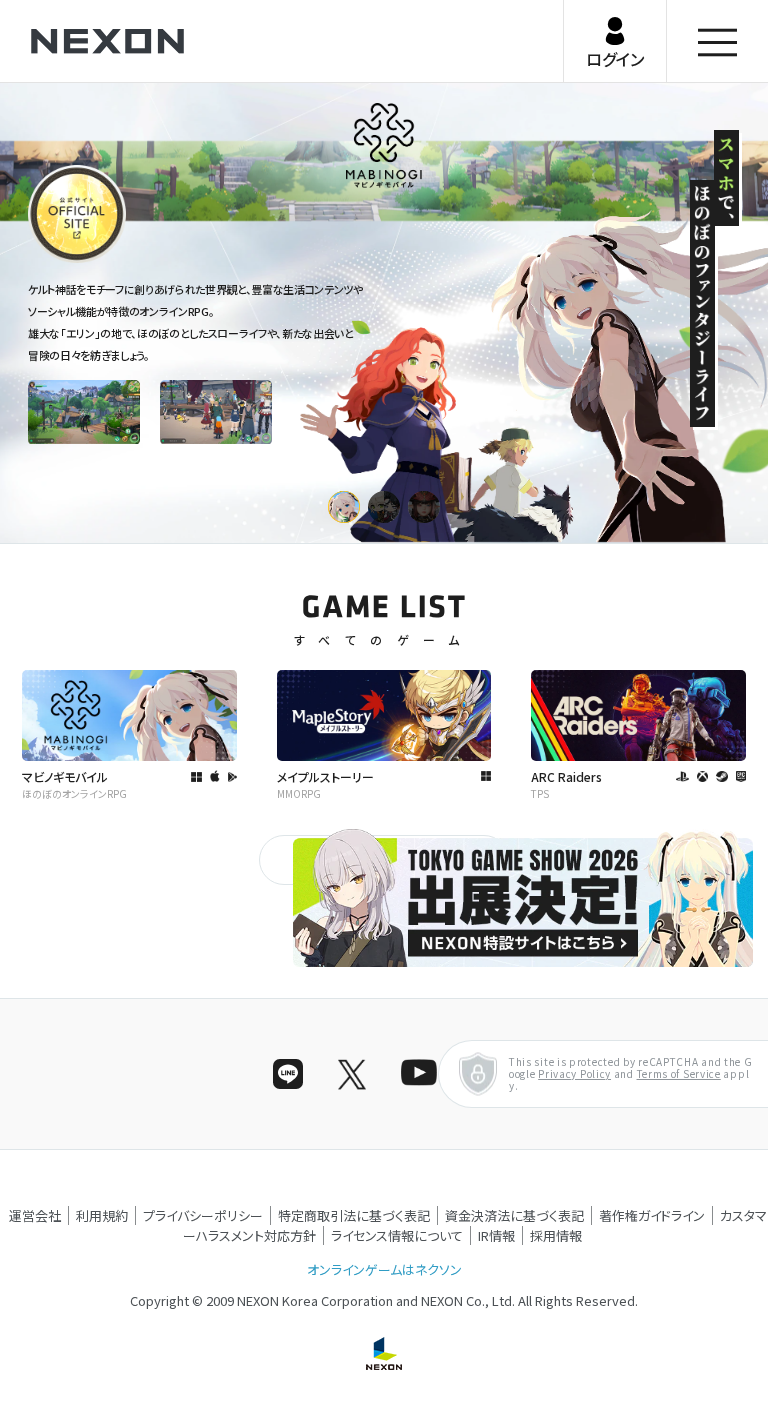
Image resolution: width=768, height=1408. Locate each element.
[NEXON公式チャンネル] (416, 1074)
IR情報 (496, 1235)
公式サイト (64, 261)
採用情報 (556, 1235)
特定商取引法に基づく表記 (354, 1215)
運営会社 (35, 1215)
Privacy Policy (574, 1073)
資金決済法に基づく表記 (514, 1215)
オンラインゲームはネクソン (384, 1269)
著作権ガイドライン (652, 1215)
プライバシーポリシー (203, 1215)
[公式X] (352, 1074)
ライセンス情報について (397, 1235)
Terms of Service (679, 1073)
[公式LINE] (288, 1074)
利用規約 (102, 1215)
